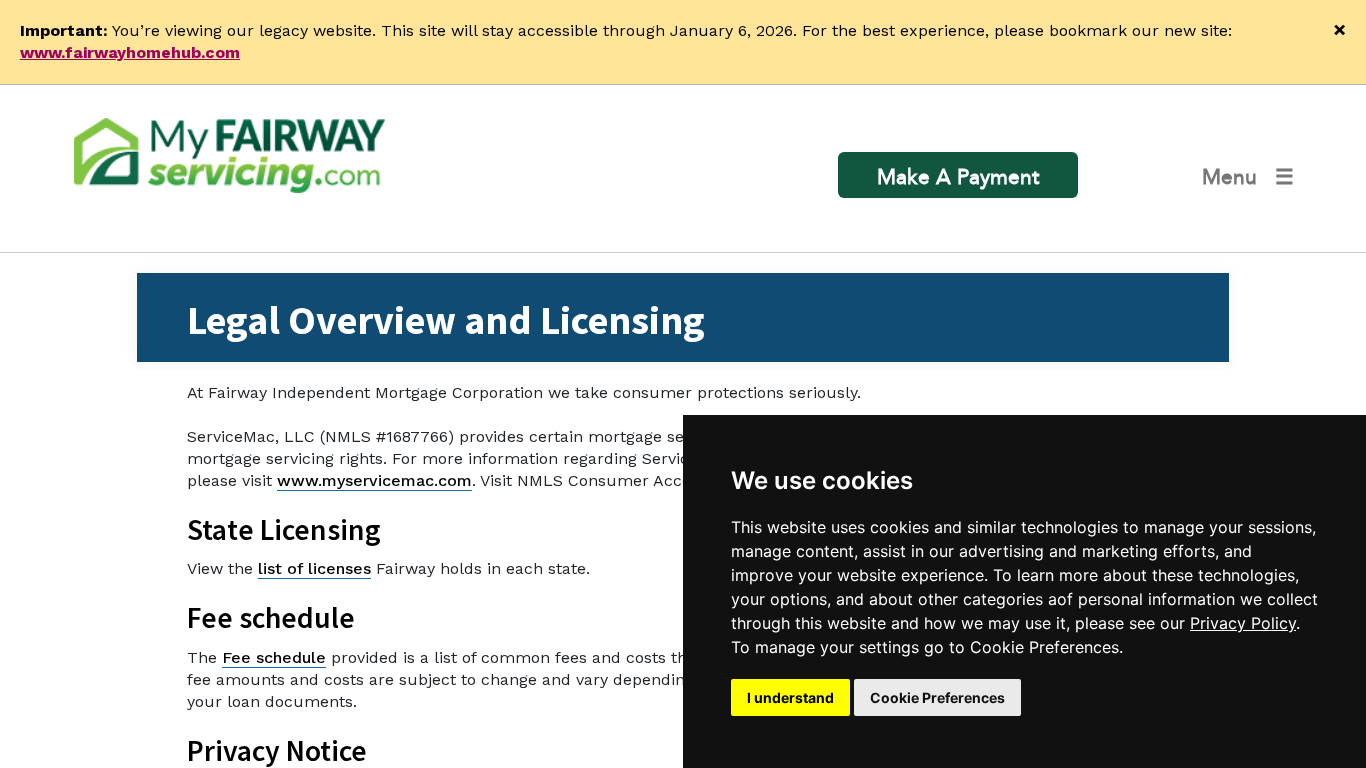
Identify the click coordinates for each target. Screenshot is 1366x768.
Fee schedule (274, 657)
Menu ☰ (1248, 177)
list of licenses (314, 568)
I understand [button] (790, 697)
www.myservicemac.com (374, 480)
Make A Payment (958, 177)
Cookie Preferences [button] (937, 697)
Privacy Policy (1243, 623)
